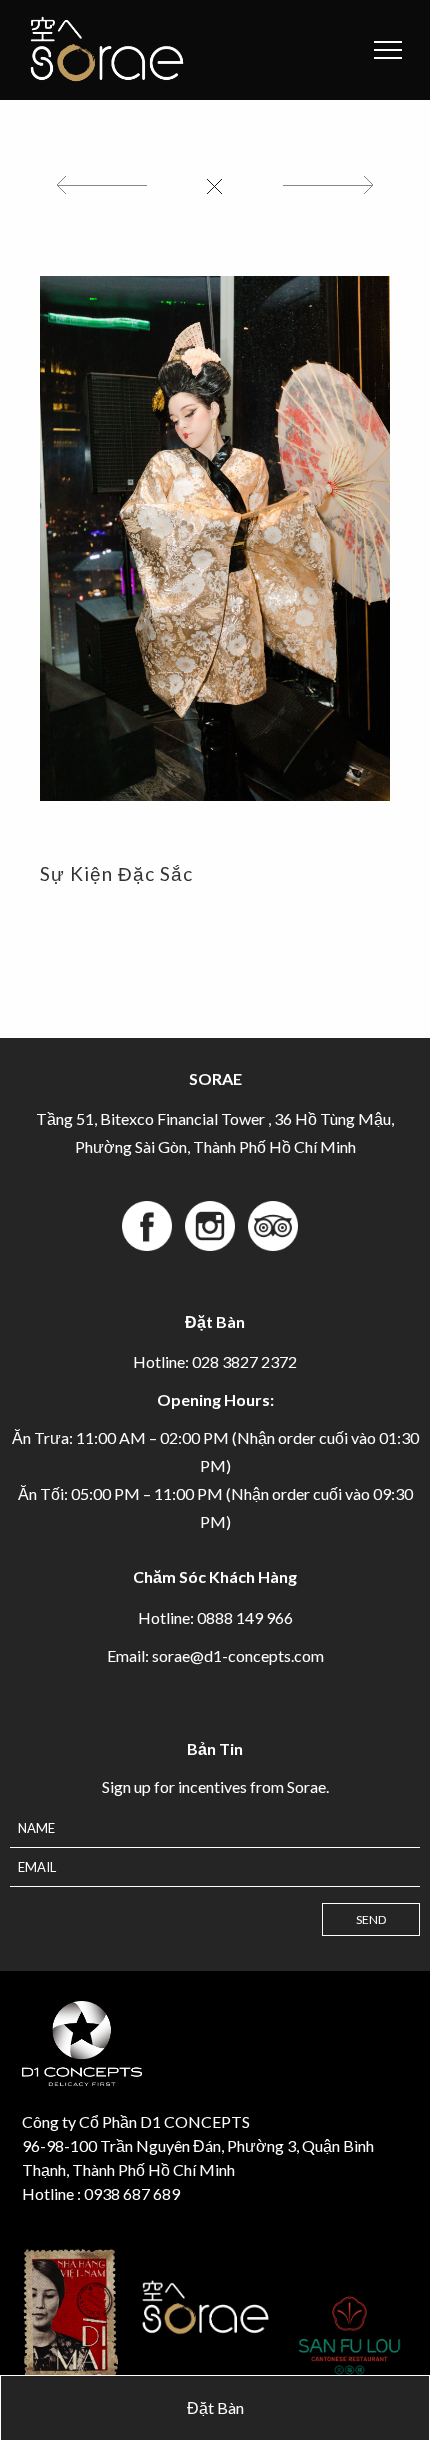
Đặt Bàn (215, 2407)
